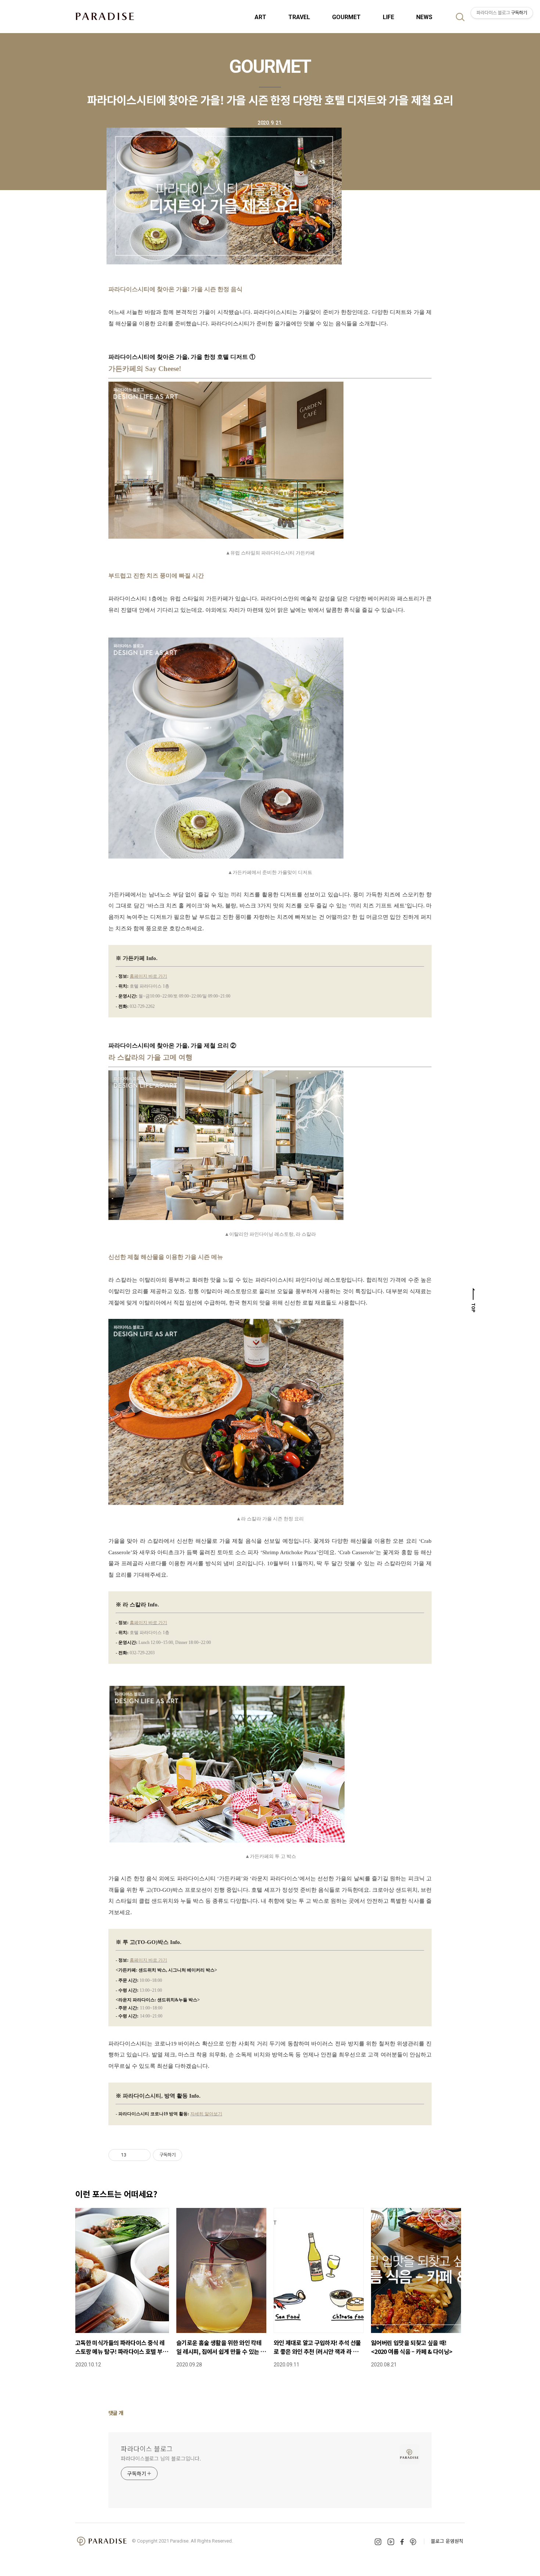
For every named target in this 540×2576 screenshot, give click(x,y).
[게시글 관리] (142, 2155)
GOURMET (346, 17)
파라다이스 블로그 (147, 2448)
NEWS (424, 17)
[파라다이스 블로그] (105, 16)
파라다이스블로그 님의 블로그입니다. (161, 2458)
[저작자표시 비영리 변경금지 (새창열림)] (192, 2155)
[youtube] (391, 2542)
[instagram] (378, 2542)
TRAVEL (299, 17)
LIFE (388, 17)
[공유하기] (133, 2155)
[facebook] (402, 2542)
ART (260, 17)
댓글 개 (116, 2413)
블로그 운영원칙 (447, 2541)
